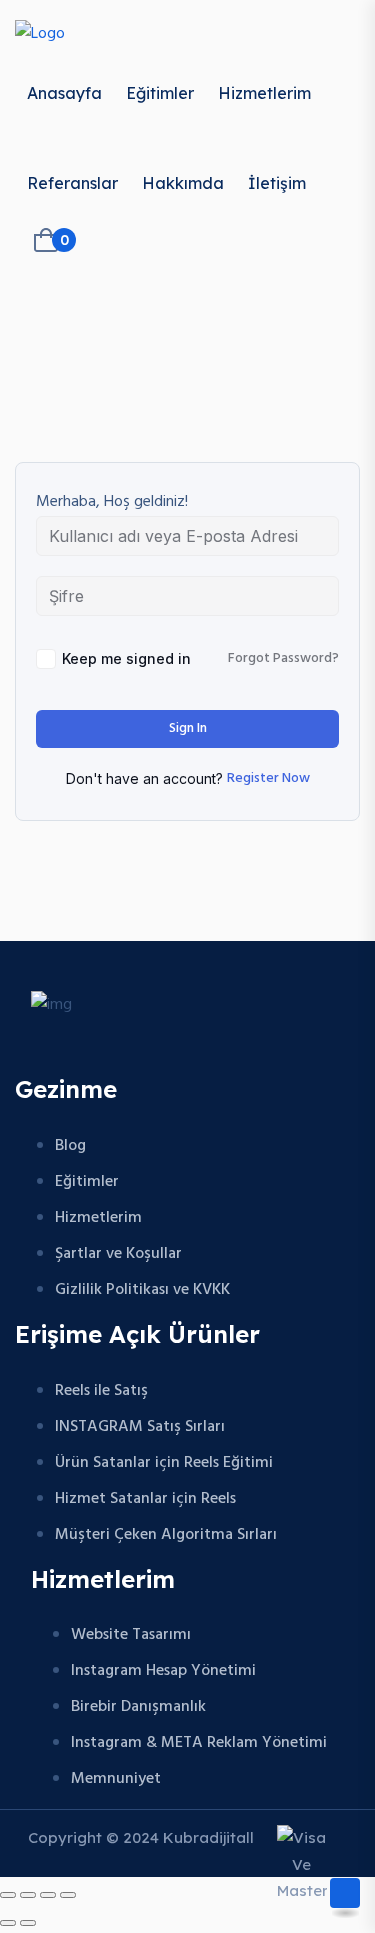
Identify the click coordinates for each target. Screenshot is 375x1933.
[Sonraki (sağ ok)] (28, 1923)
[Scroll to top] (345, 1893)
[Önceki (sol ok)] (8, 1923)
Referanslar (72, 183)
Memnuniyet (116, 1779)
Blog (70, 1146)
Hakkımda (183, 183)
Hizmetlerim (264, 93)
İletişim (277, 183)
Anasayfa (64, 93)
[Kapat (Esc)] (68, 1895)
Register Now (268, 779)
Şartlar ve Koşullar (118, 1254)
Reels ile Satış (101, 1391)
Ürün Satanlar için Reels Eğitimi (164, 1463)
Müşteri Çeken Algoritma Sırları (166, 1535)
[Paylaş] (48, 1895)
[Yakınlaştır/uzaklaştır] (8, 1895)
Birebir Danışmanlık (138, 1707)
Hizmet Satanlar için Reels (145, 1499)
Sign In (188, 728)
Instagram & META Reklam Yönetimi (199, 1743)
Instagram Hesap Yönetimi (163, 1671)
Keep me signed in (126, 658)
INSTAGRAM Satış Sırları (140, 1427)
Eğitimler (160, 93)
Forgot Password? (283, 659)
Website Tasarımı (131, 1635)
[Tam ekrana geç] (28, 1895)
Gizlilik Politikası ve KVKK (142, 1290)
